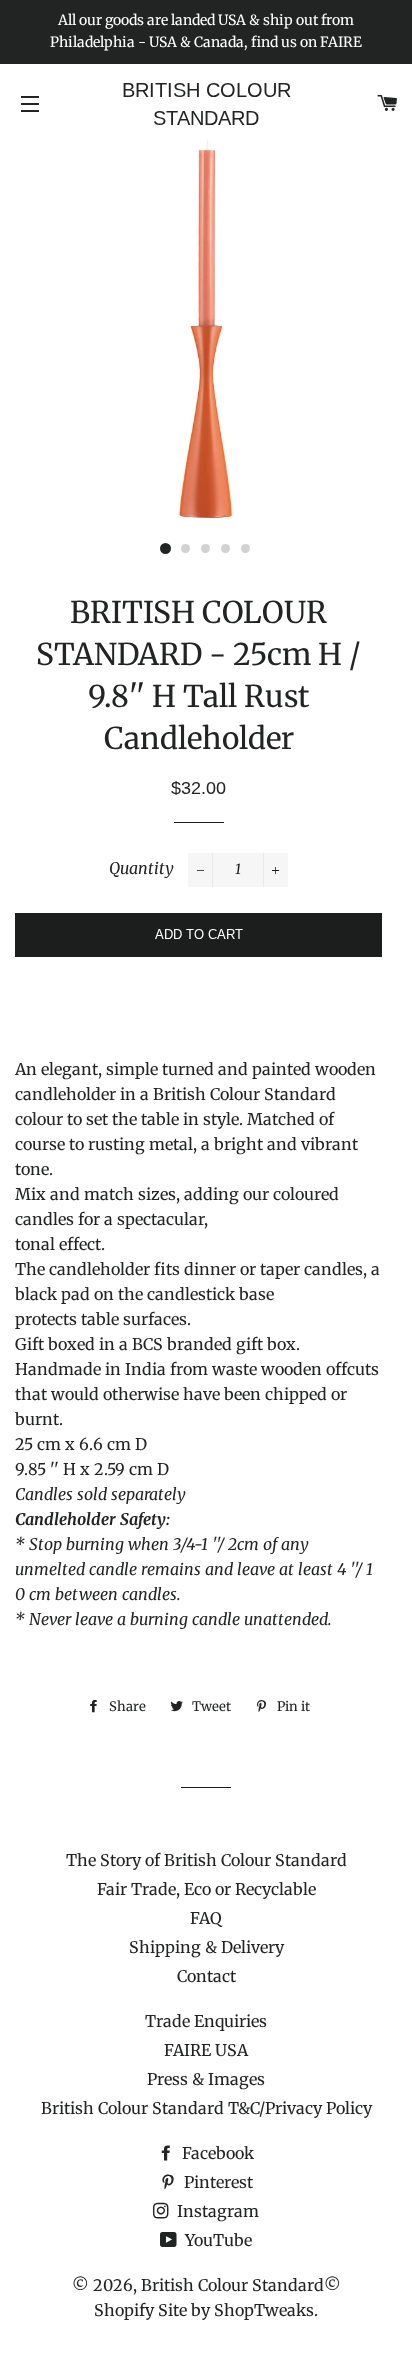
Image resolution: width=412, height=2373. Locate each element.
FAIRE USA (206, 2050)
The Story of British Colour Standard (206, 1860)
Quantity (141, 868)
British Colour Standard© (241, 2285)
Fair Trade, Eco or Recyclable (206, 1889)
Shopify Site (140, 2310)
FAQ (206, 1918)
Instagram (216, 2211)
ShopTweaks (264, 2310)
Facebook (216, 2153)
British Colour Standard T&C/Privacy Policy (206, 2108)
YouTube (216, 2240)
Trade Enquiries (206, 2021)
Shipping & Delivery (206, 1947)
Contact (206, 1976)
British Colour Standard (206, 104)
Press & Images (206, 2079)
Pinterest (216, 2182)
